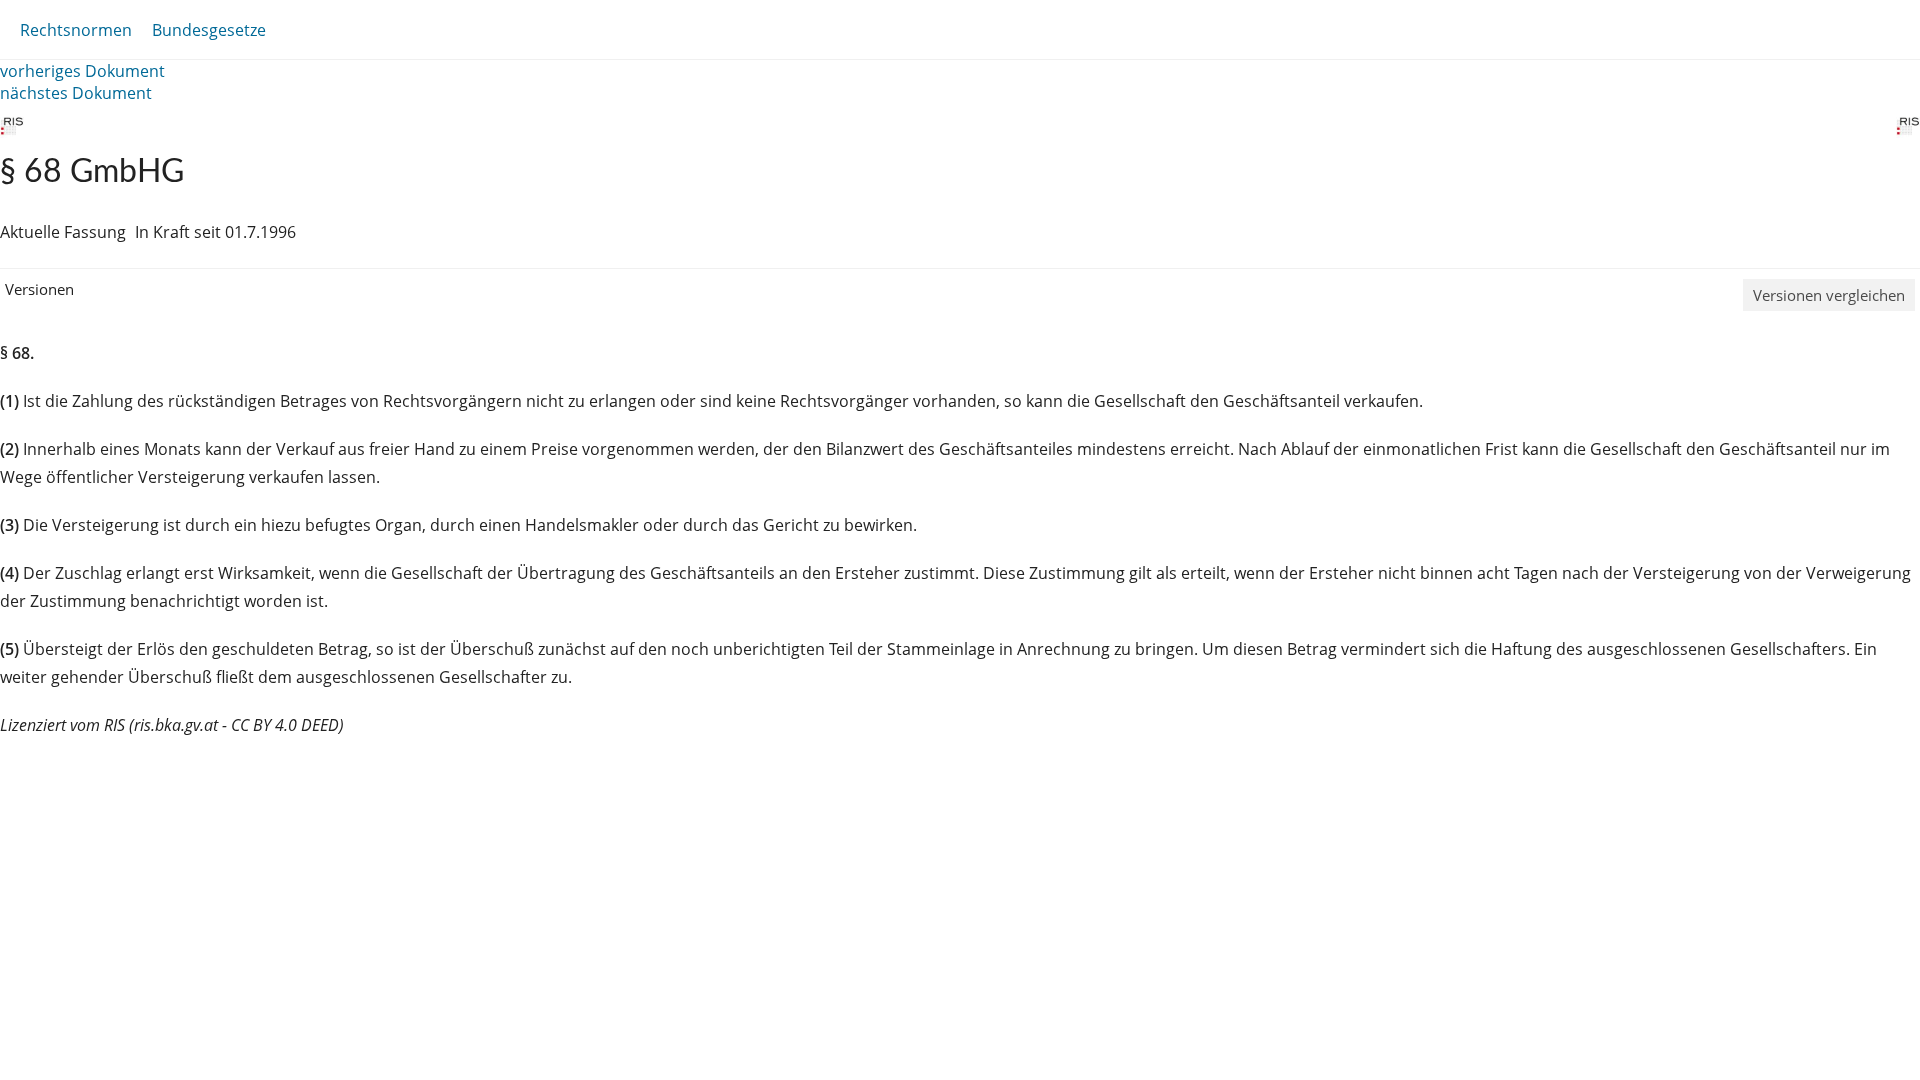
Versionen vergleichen (1829, 295)
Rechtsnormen (76, 30)
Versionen (39, 289)
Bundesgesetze (209, 30)
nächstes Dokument (76, 93)
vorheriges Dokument (82, 71)
